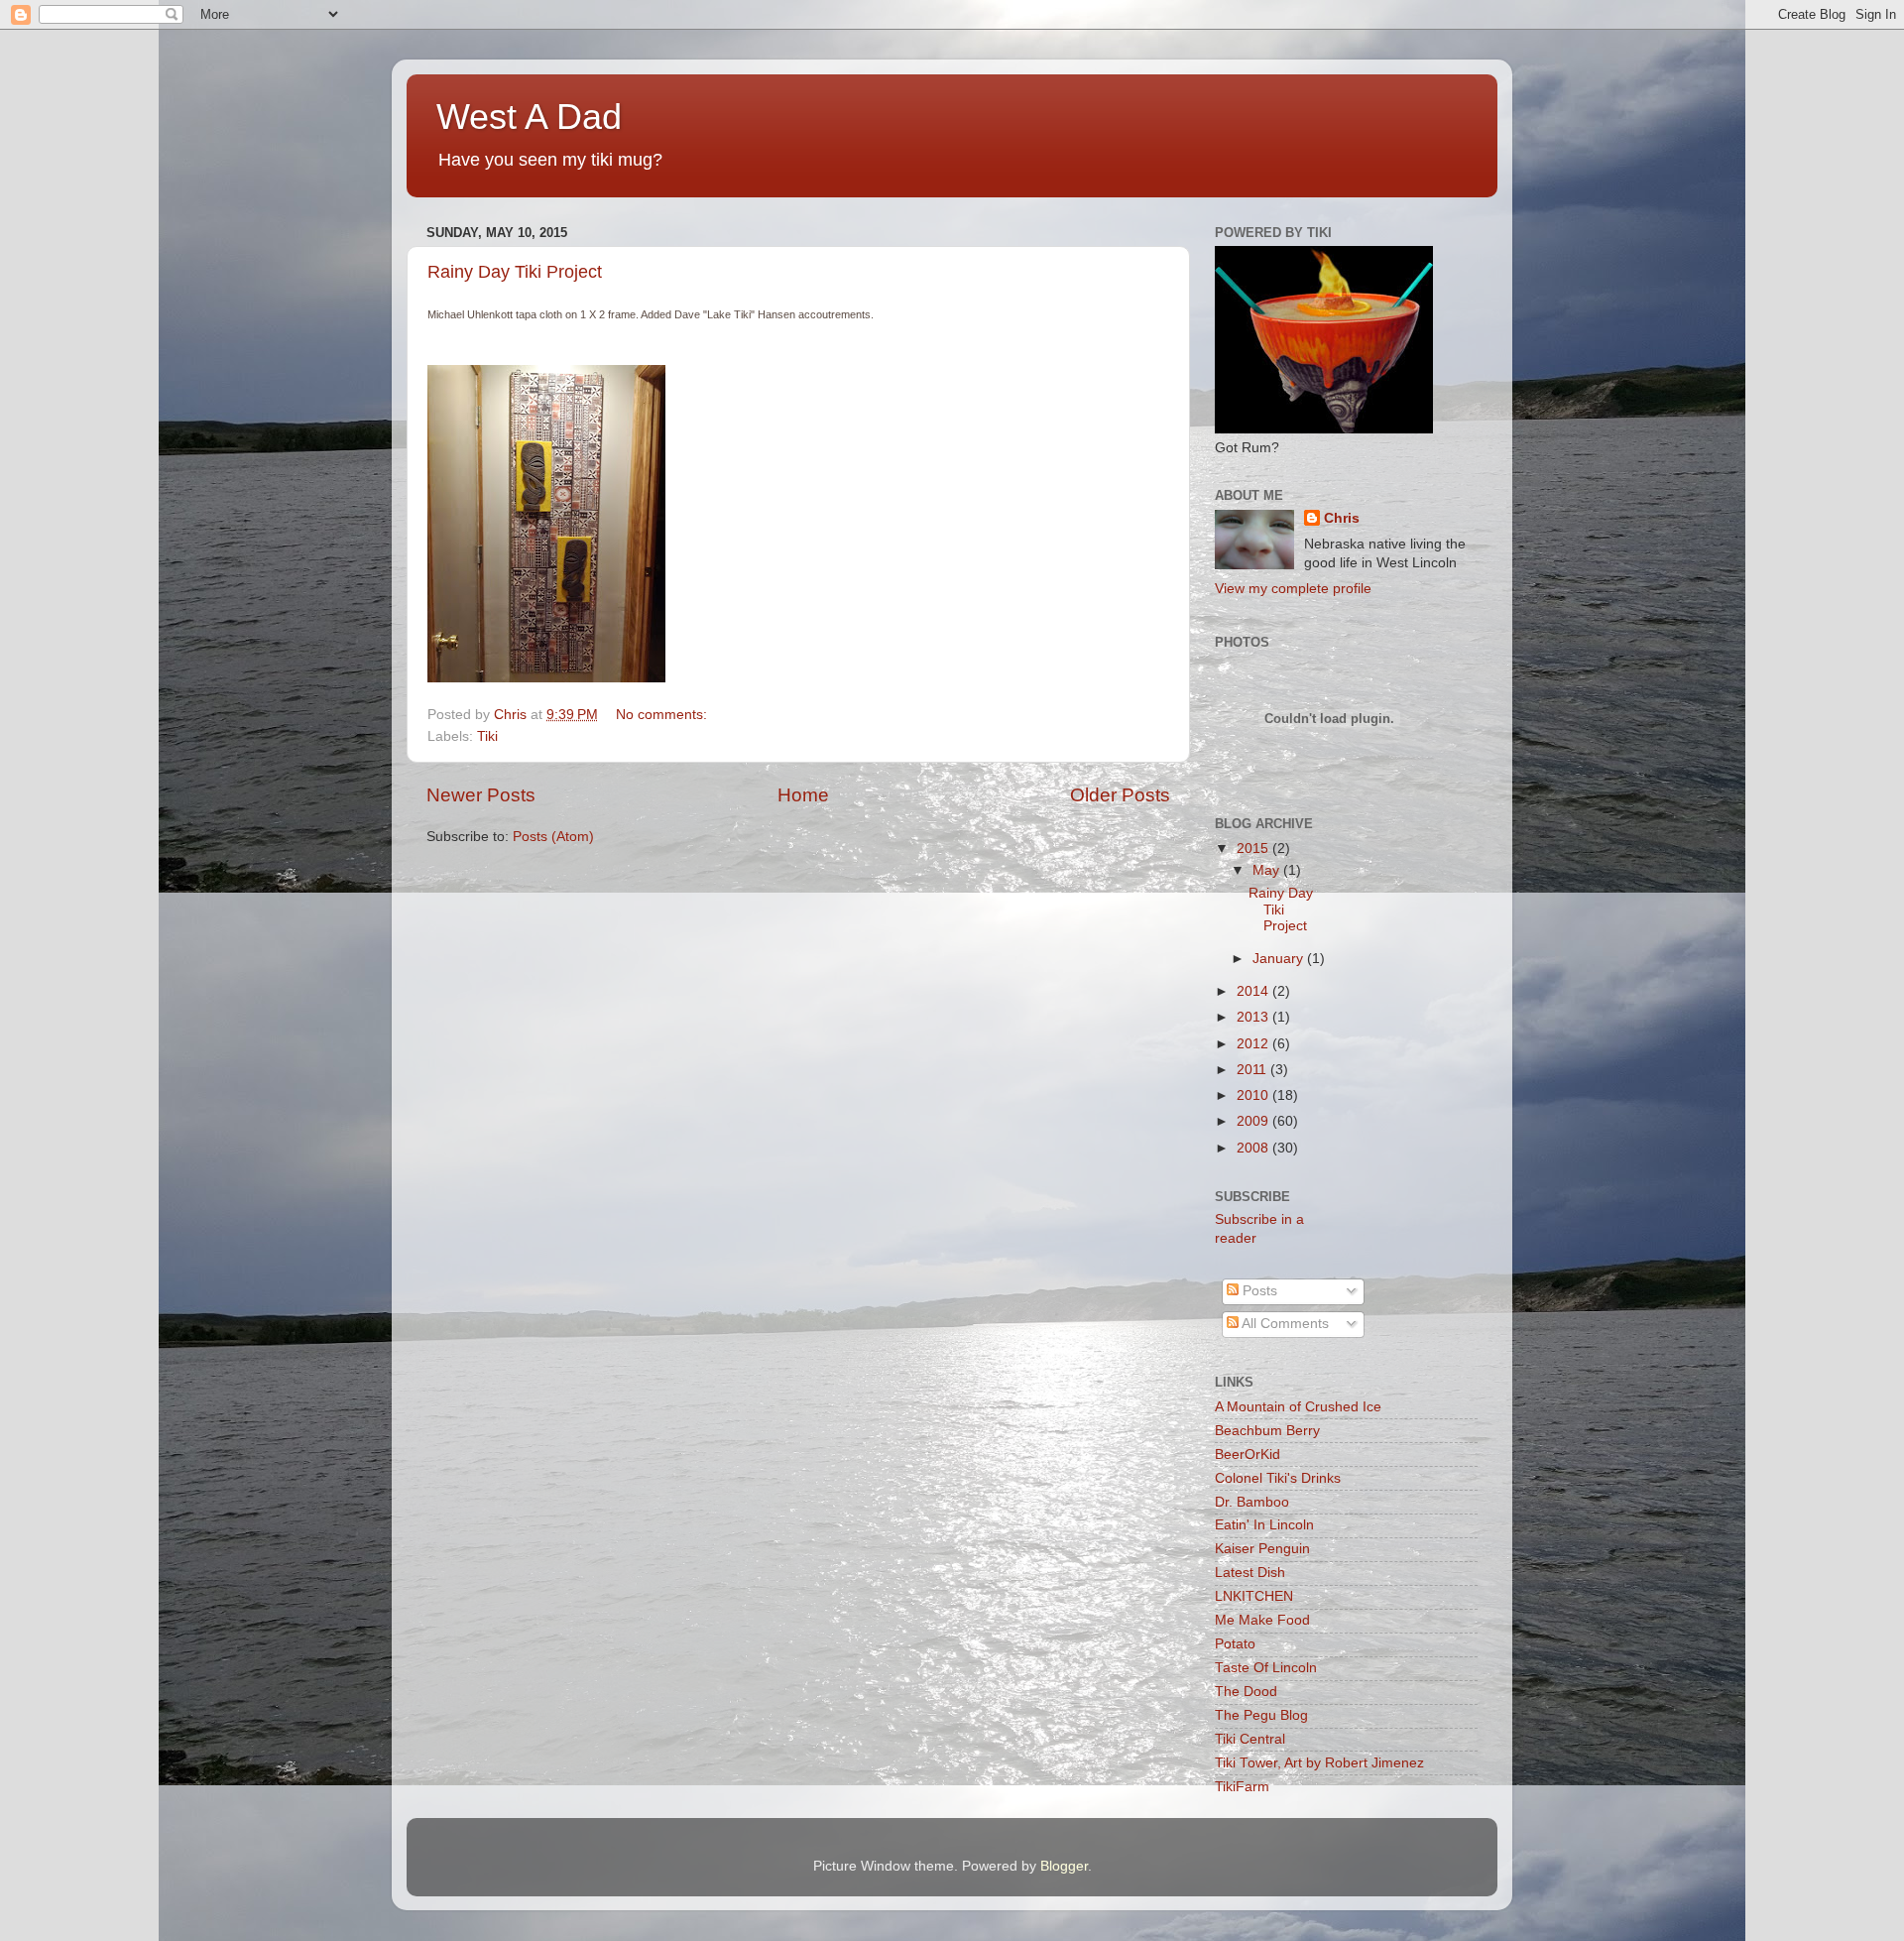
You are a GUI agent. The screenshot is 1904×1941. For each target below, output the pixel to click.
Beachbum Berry (1267, 1431)
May (1268, 870)
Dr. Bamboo (1252, 1502)
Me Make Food (1262, 1620)
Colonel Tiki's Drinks (1278, 1478)
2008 (1254, 1148)
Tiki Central (1250, 1739)
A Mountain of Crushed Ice (1298, 1407)
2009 (1254, 1121)
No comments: (663, 715)
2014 (1254, 991)
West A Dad (529, 117)
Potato (1235, 1644)
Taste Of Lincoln (1266, 1668)
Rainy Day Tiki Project (515, 272)
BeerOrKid (1248, 1455)
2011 (1253, 1070)
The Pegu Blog (1261, 1715)
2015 (1254, 849)
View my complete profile (1293, 589)
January (1280, 959)
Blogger (1064, 1866)
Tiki (487, 736)
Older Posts (1120, 795)
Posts (1258, 1291)
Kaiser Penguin (1262, 1549)
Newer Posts (481, 795)
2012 (1254, 1044)
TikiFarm (1242, 1787)
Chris (1342, 518)
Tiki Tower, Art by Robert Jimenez (1319, 1763)
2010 (1254, 1095)
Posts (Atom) (553, 837)
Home (803, 795)
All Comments (1284, 1324)
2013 (1254, 1017)
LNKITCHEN (1254, 1596)
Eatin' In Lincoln (1264, 1525)
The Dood (1246, 1692)
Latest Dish (1250, 1573)
